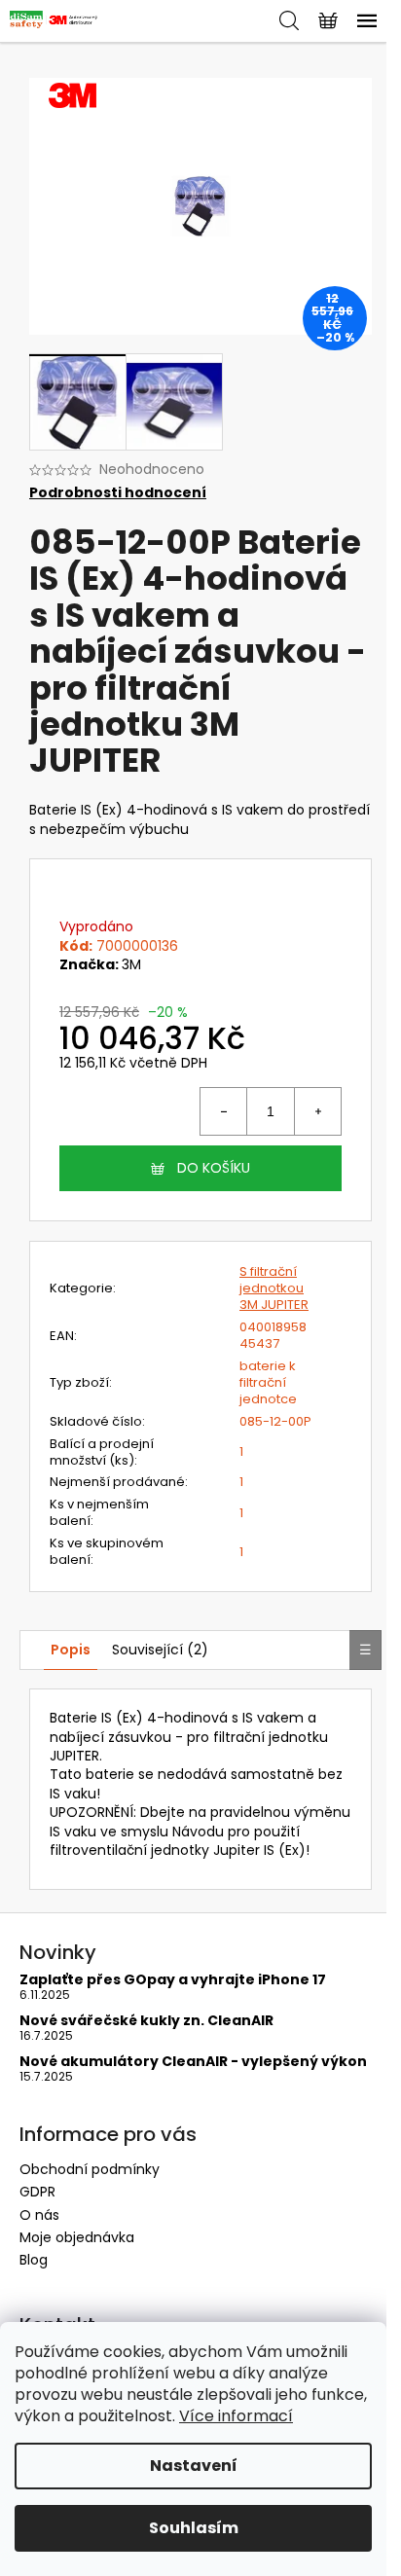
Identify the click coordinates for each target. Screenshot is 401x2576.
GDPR (37, 2192)
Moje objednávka (77, 2237)
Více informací (236, 2416)
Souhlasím (194, 2528)
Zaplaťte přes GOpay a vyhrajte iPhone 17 (173, 1980)
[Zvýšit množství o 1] (317, 1111)
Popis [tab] (71, 1650)
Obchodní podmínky (90, 2169)
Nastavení (194, 2466)
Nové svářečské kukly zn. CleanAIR (146, 2021)
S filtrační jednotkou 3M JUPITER (274, 1288)
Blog (34, 2260)
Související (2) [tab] (160, 1650)
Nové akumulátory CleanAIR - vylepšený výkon (193, 2062)
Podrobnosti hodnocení (118, 493)
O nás (39, 2215)
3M (131, 964)
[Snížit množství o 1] (224, 1111)
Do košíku (214, 1168)
